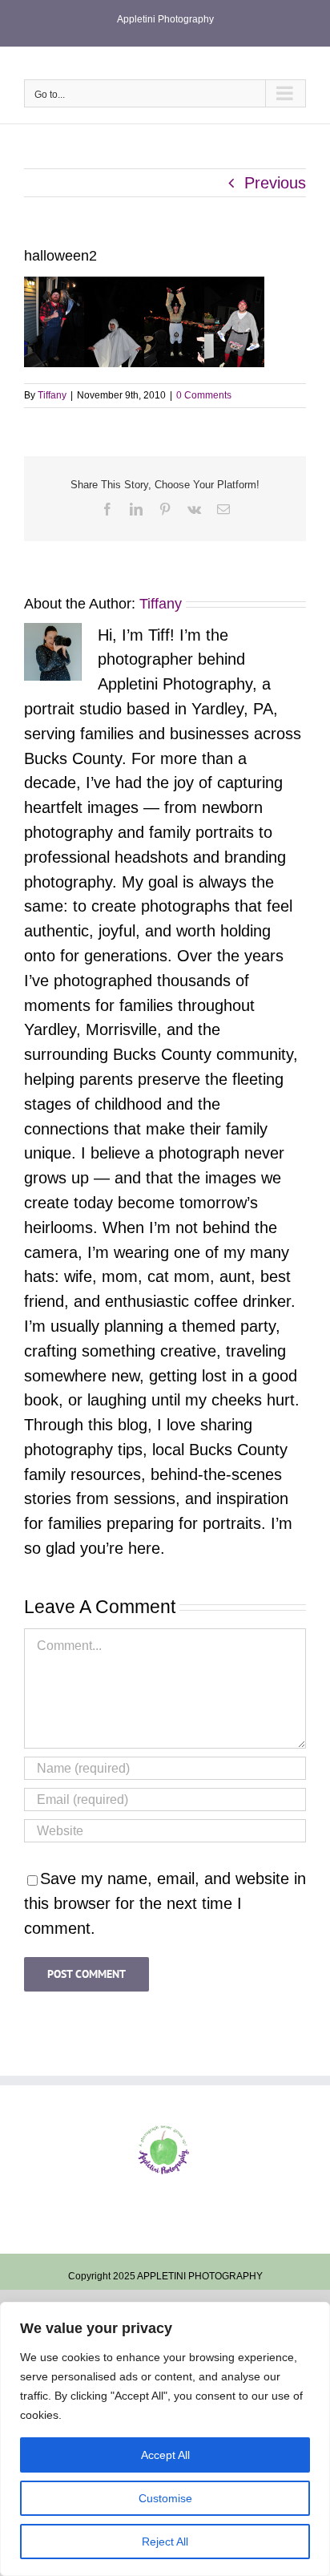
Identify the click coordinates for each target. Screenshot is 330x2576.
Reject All (165, 2542)
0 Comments (204, 395)
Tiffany (52, 395)
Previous (275, 183)
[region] (165, 2439)
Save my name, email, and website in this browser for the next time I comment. (165, 1903)
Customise (165, 2498)
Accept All (165, 2455)
